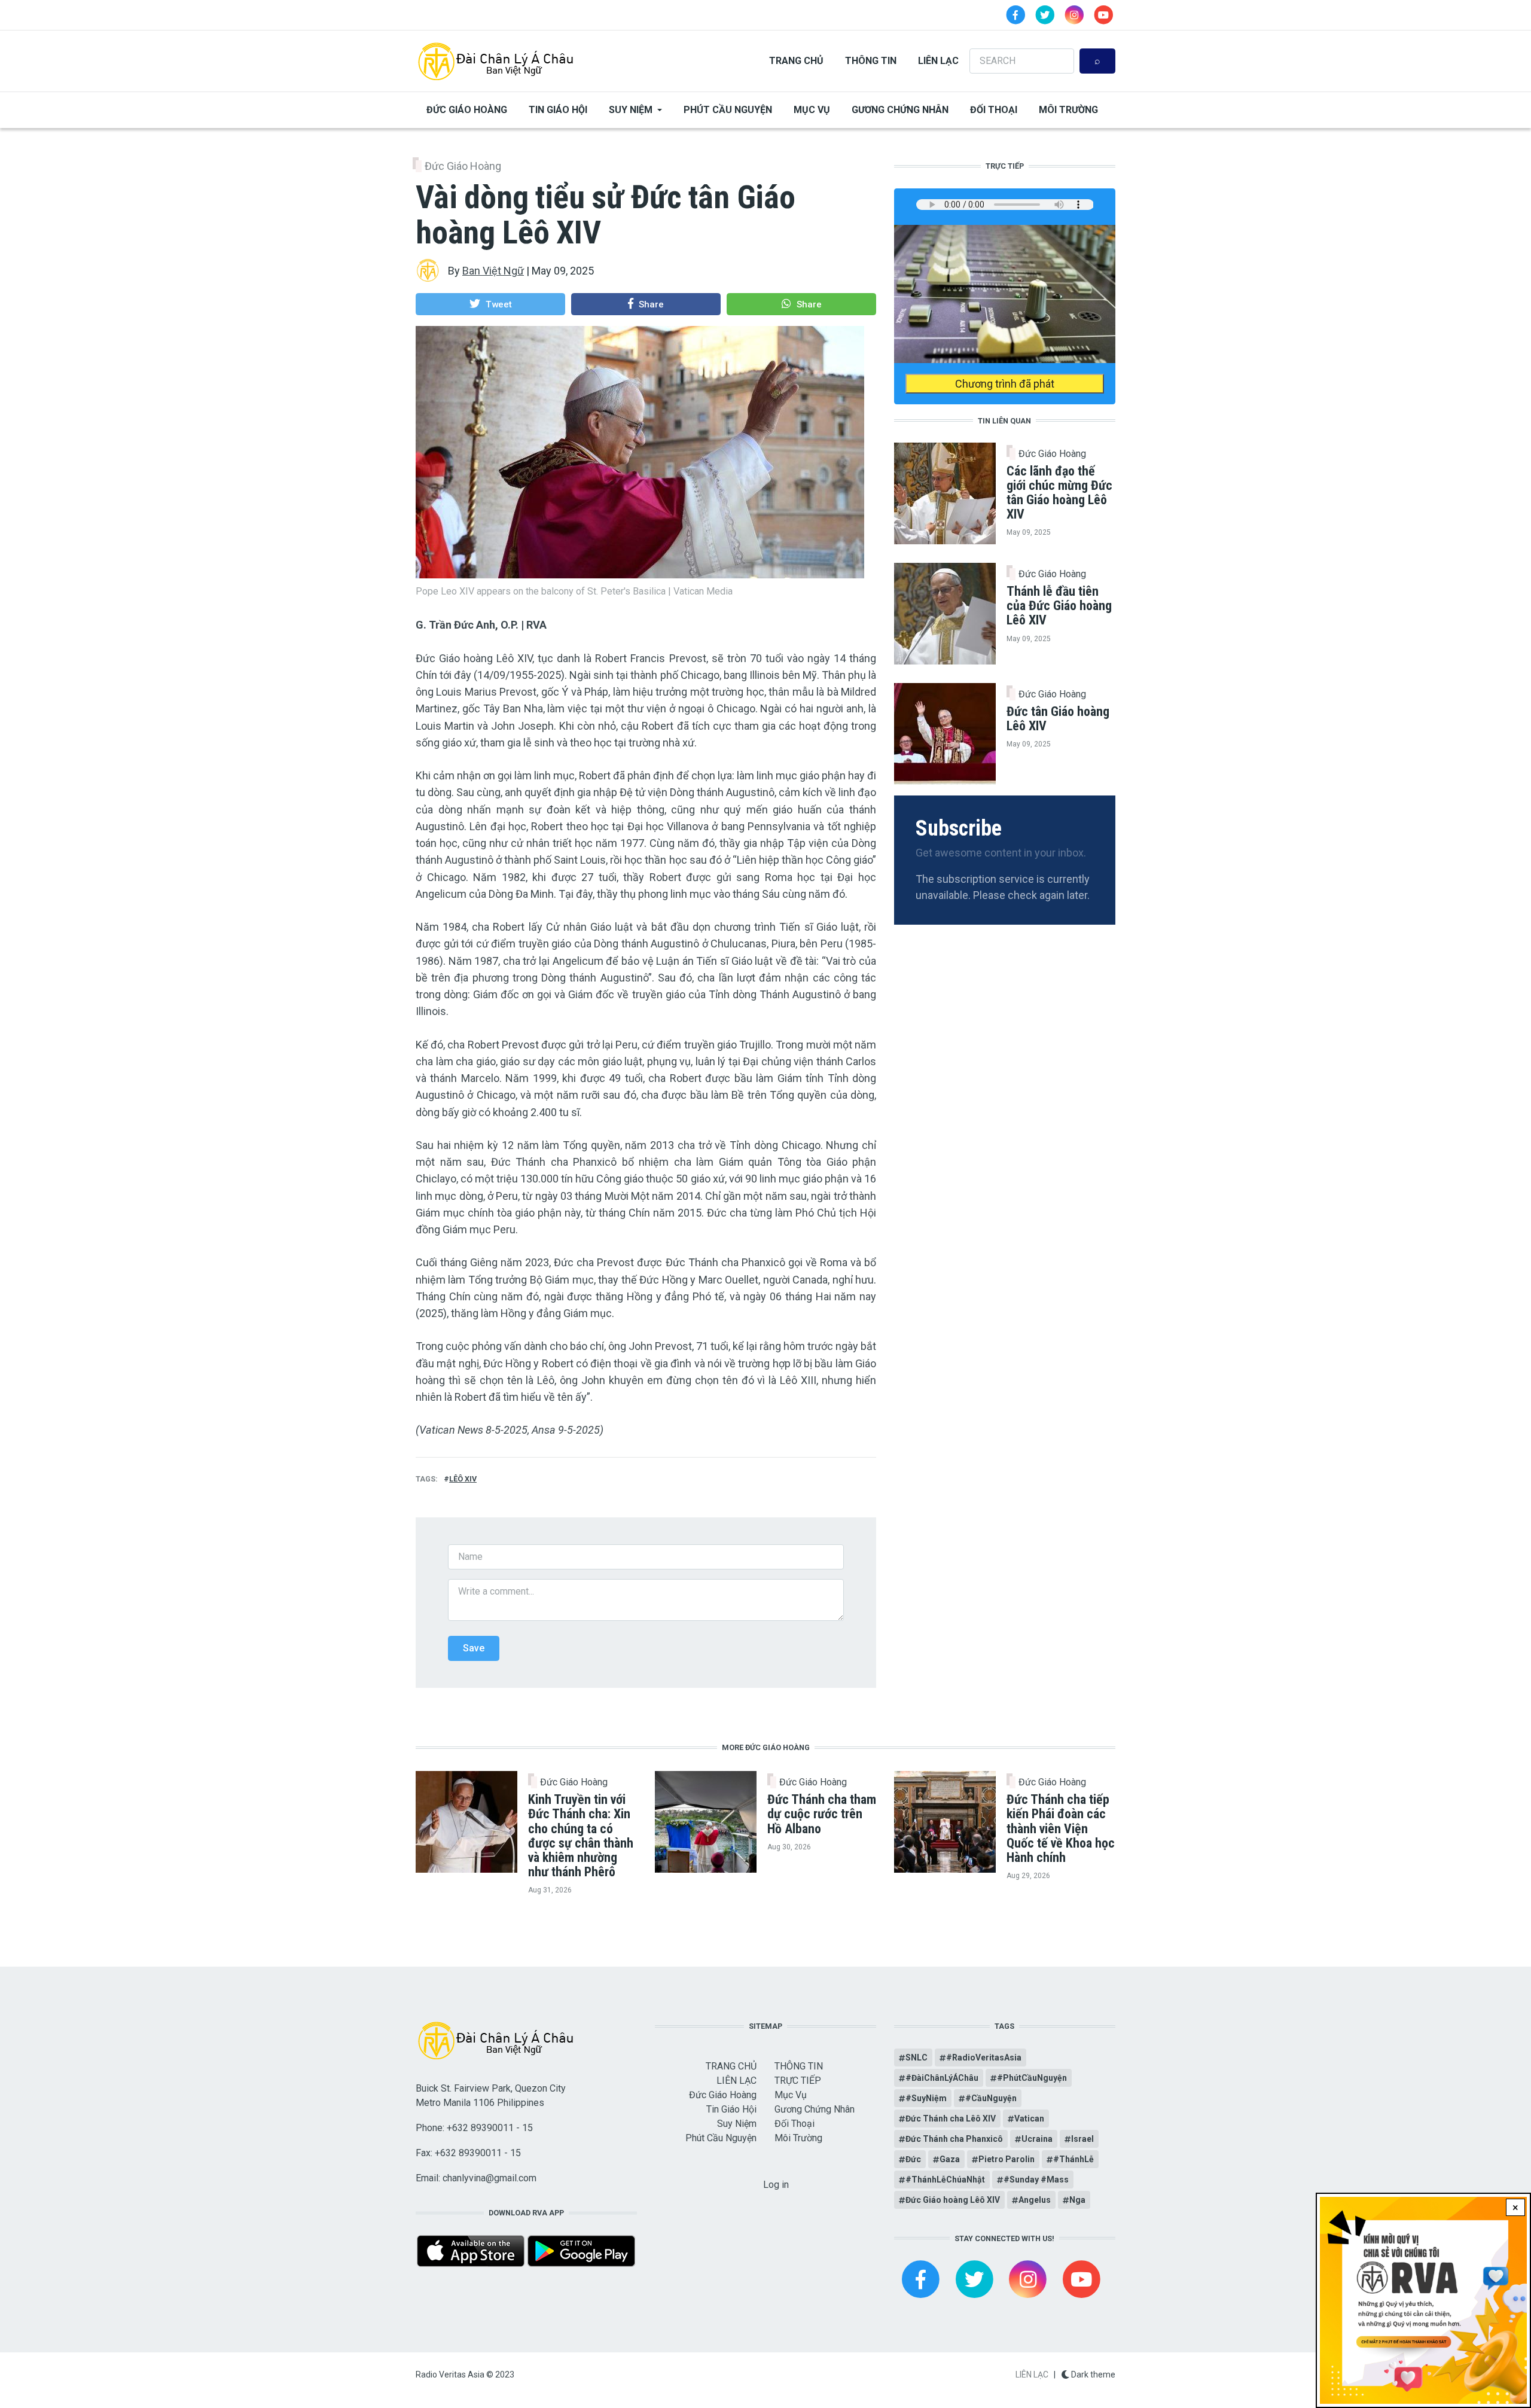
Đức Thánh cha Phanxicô (954, 2139)
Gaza (950, 2159)
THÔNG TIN (871, 61)
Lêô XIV (463, 1479)
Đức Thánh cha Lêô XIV (951, 2119)
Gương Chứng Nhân (900, 110)
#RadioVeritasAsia (984, 2058)
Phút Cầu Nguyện (728, 110)
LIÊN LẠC (938, 61)
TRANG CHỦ (796, 61)
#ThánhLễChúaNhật (945, 2180)
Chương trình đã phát (1005, 384)
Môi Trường (1068, 110)
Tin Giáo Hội (558, 110)
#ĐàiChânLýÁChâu (942, 2078)
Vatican (1029, 2119)
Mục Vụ (812, 110)
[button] (490, 304)
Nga (1077, 2200)
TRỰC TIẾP (798, 2081)
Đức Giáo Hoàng (467, 110)
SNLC (917, 2058)
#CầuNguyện (991, 2098)
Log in (776, 2185)
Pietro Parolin (1007, 2159)
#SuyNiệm (926, 2098)
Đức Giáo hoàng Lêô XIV (953, 2200)
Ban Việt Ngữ (493, 271)
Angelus (1035, 2200)
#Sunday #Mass (1036, 2180)
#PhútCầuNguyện (1032, 2078)
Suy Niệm (631, 110)
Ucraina (1037, 2139)
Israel (1082, 2139)
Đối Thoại (994, 110)
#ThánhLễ (1073, 2159)
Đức (913, 2159)
